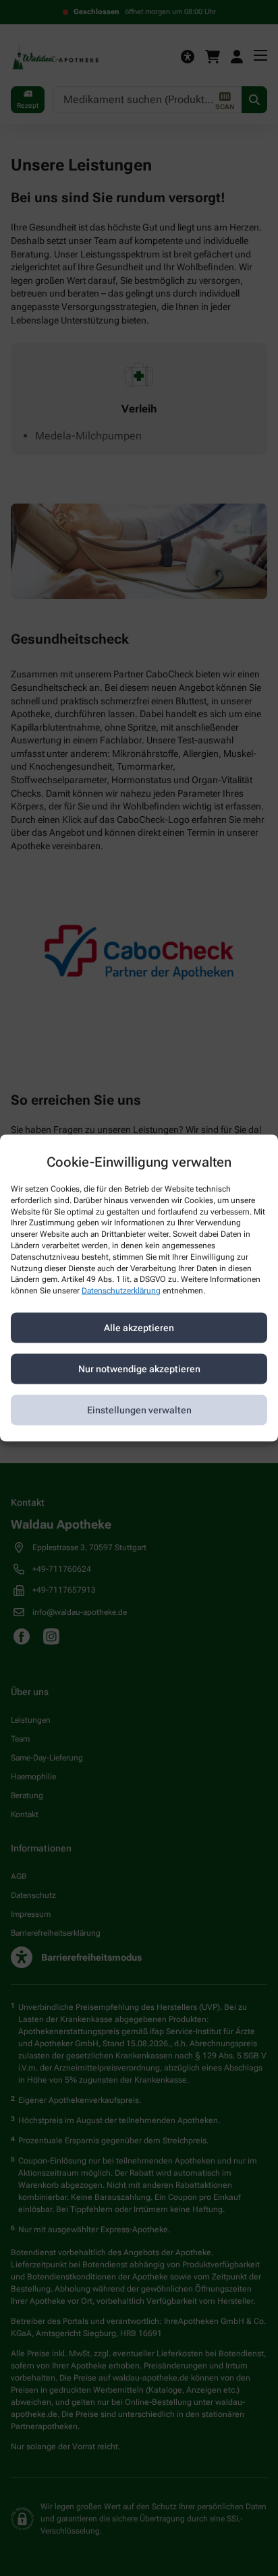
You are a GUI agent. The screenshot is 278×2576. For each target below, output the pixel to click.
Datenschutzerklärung (121, 1291)
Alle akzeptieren (139, 1328)
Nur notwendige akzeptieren (139, 1369)
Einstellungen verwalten (139, 1410)
